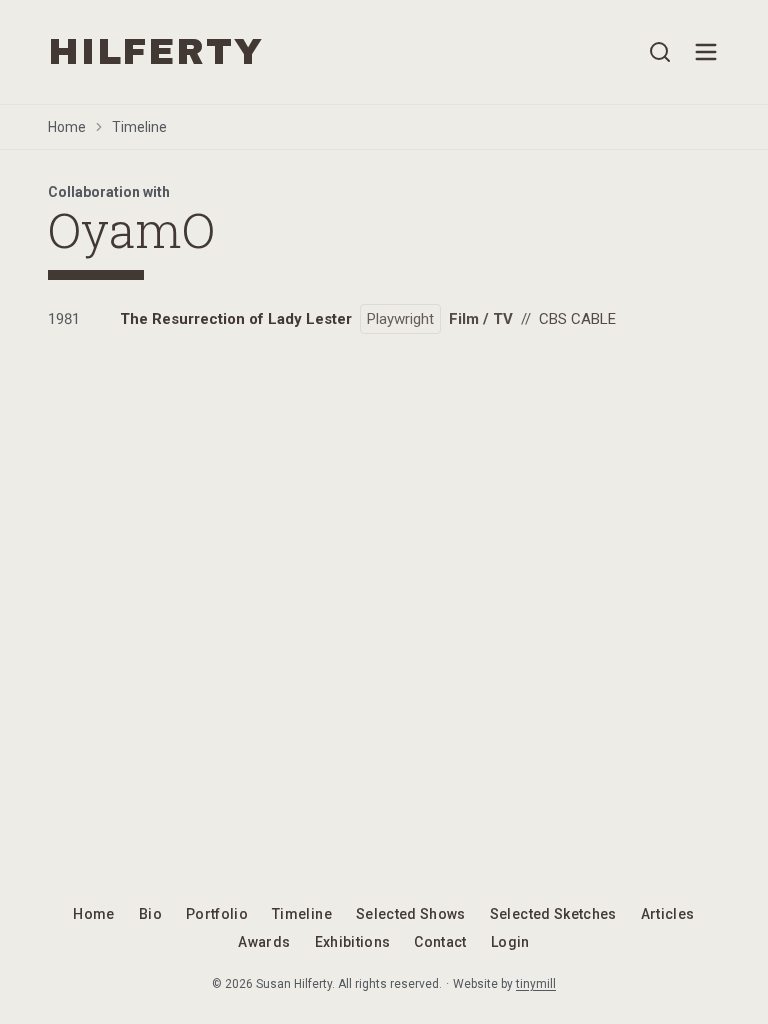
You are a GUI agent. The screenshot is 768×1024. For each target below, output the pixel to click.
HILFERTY (155, 52)
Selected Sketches (553, 914)
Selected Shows (411, 914)
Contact (440, 942)
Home (67, 127)
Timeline (139, 127)
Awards (264, 942)
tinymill (536, 984)
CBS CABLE (577, 319)
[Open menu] (706, 52)
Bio (150, 914)
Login (510, 942)
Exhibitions (353, 942)
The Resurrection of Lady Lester (236, 319)
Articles (668, 914)
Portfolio (217, 914)
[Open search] (660, 52)
